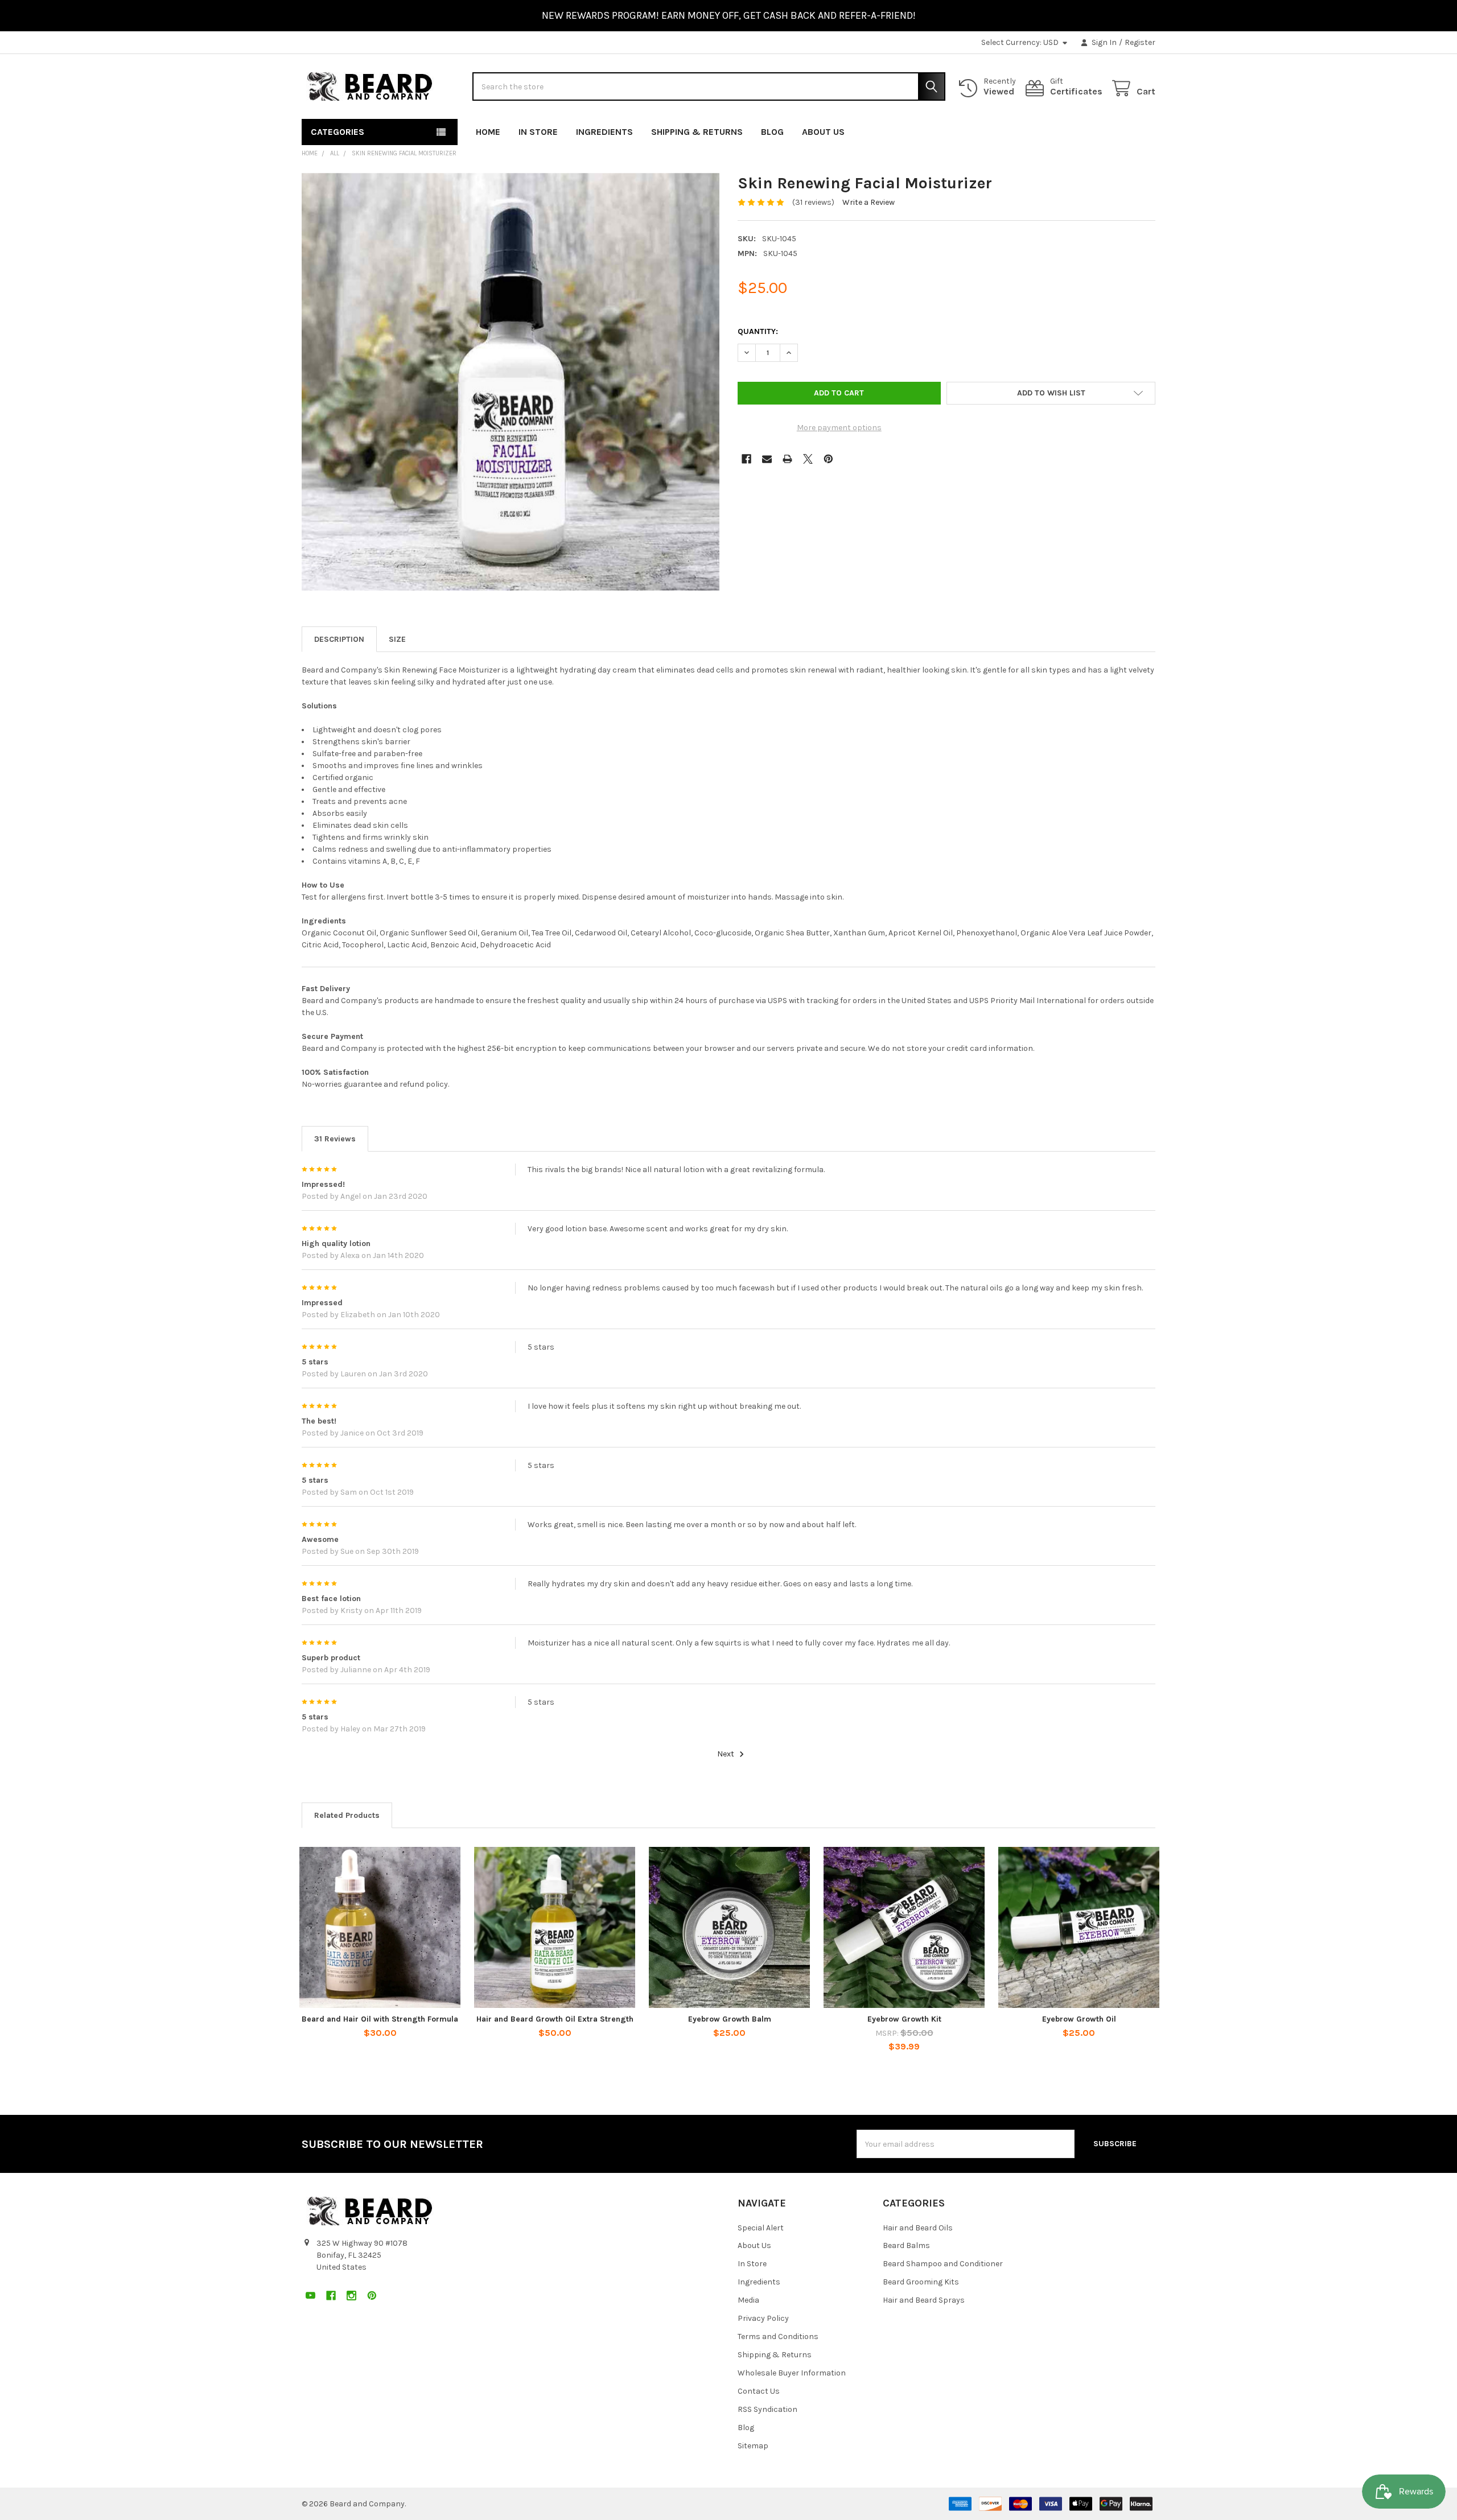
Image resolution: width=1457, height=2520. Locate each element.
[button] (1051, 393)
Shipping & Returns (697, 132)
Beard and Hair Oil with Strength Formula (380, 2019)
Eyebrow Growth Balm (730, 2019)
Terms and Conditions (778, 2337)
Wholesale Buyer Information (792, 2373)
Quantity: (758, 331)
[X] (808, 459)
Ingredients (604, 132)
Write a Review (869, 202)
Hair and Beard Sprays (924, 2300)
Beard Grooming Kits (921, 2282)
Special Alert (761, 2228)
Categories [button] (338, 132)
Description (339, 639)
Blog (772, 132)
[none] (511, 382)
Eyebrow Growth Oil (1079, 2019)
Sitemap (753, 2446)
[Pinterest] (1147, 129)
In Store (538, 132)
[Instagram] (1126, 129)
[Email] (767, 459)
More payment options (839, 428)
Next (727, 1754)
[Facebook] (1106, 129)
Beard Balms (906, 2245)
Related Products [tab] (347, 1815)
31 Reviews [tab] (335, 1139)
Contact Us (759, 2391)
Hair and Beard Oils (918, 2228)
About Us (823, 132)
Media (748, 2300)
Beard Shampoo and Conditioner (943, 2264)
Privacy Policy (763, 2318)
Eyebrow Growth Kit (904, 2019)
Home (488, 132)
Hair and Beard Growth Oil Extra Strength (555, 2019)
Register (1140, 42)
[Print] (787, 459)
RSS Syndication (767, 2409)
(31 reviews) (813, 202)
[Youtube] (1085, 129)
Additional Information (397, 639)
